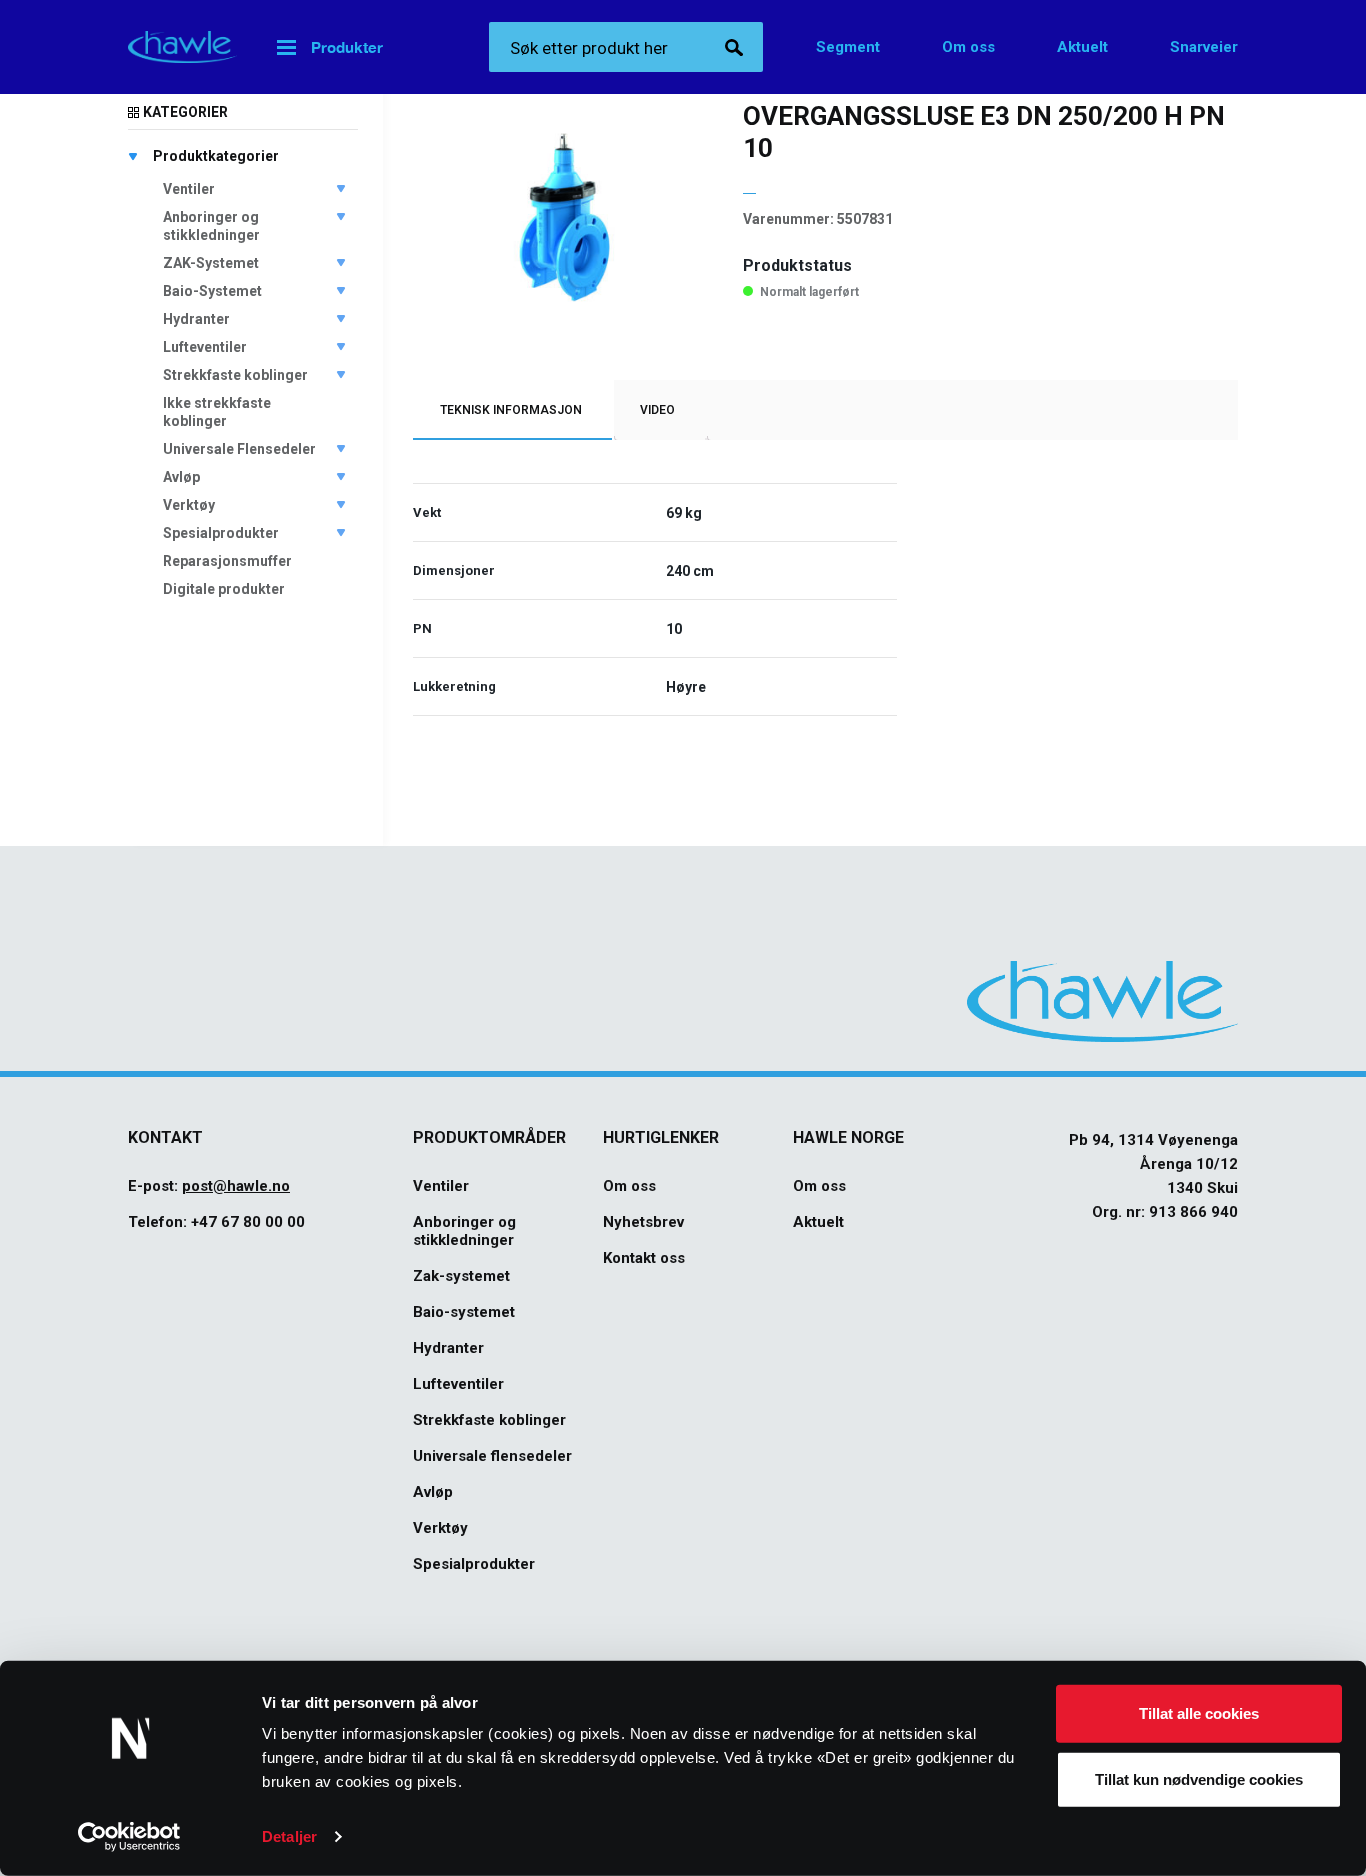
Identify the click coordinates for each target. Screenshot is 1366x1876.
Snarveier (1204, 47)
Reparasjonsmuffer (227, 561)
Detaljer (289, 1836)
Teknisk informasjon (511, 410)
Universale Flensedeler (239, 449)
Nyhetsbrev (643, 1222)
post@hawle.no (236, 1186)
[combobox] (626, 47)
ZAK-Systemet (211, 263)
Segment (848, 47)
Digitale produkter (224, 589)
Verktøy (189, 505)
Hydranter (196, 319)
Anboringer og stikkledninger (211, 226)
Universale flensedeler (492, 1456)
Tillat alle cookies (1199, 1713)
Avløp (181, 477)
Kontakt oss (644, 1258)
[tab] (511, 410)
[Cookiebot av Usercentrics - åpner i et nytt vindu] (129, 1837)
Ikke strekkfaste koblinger (217, 412)
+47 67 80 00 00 (248, 1222)
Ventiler (189, 189)
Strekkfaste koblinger (235, 375)
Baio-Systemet (212, 291)
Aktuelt (1082, 47)
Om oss (968, 47)
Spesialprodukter (221, 533)
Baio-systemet (464, 1312)
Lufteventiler (205, 347)
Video (657, 410)
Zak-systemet (461, 1276)
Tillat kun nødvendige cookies (1199, 1778)
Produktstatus (797, 265)
